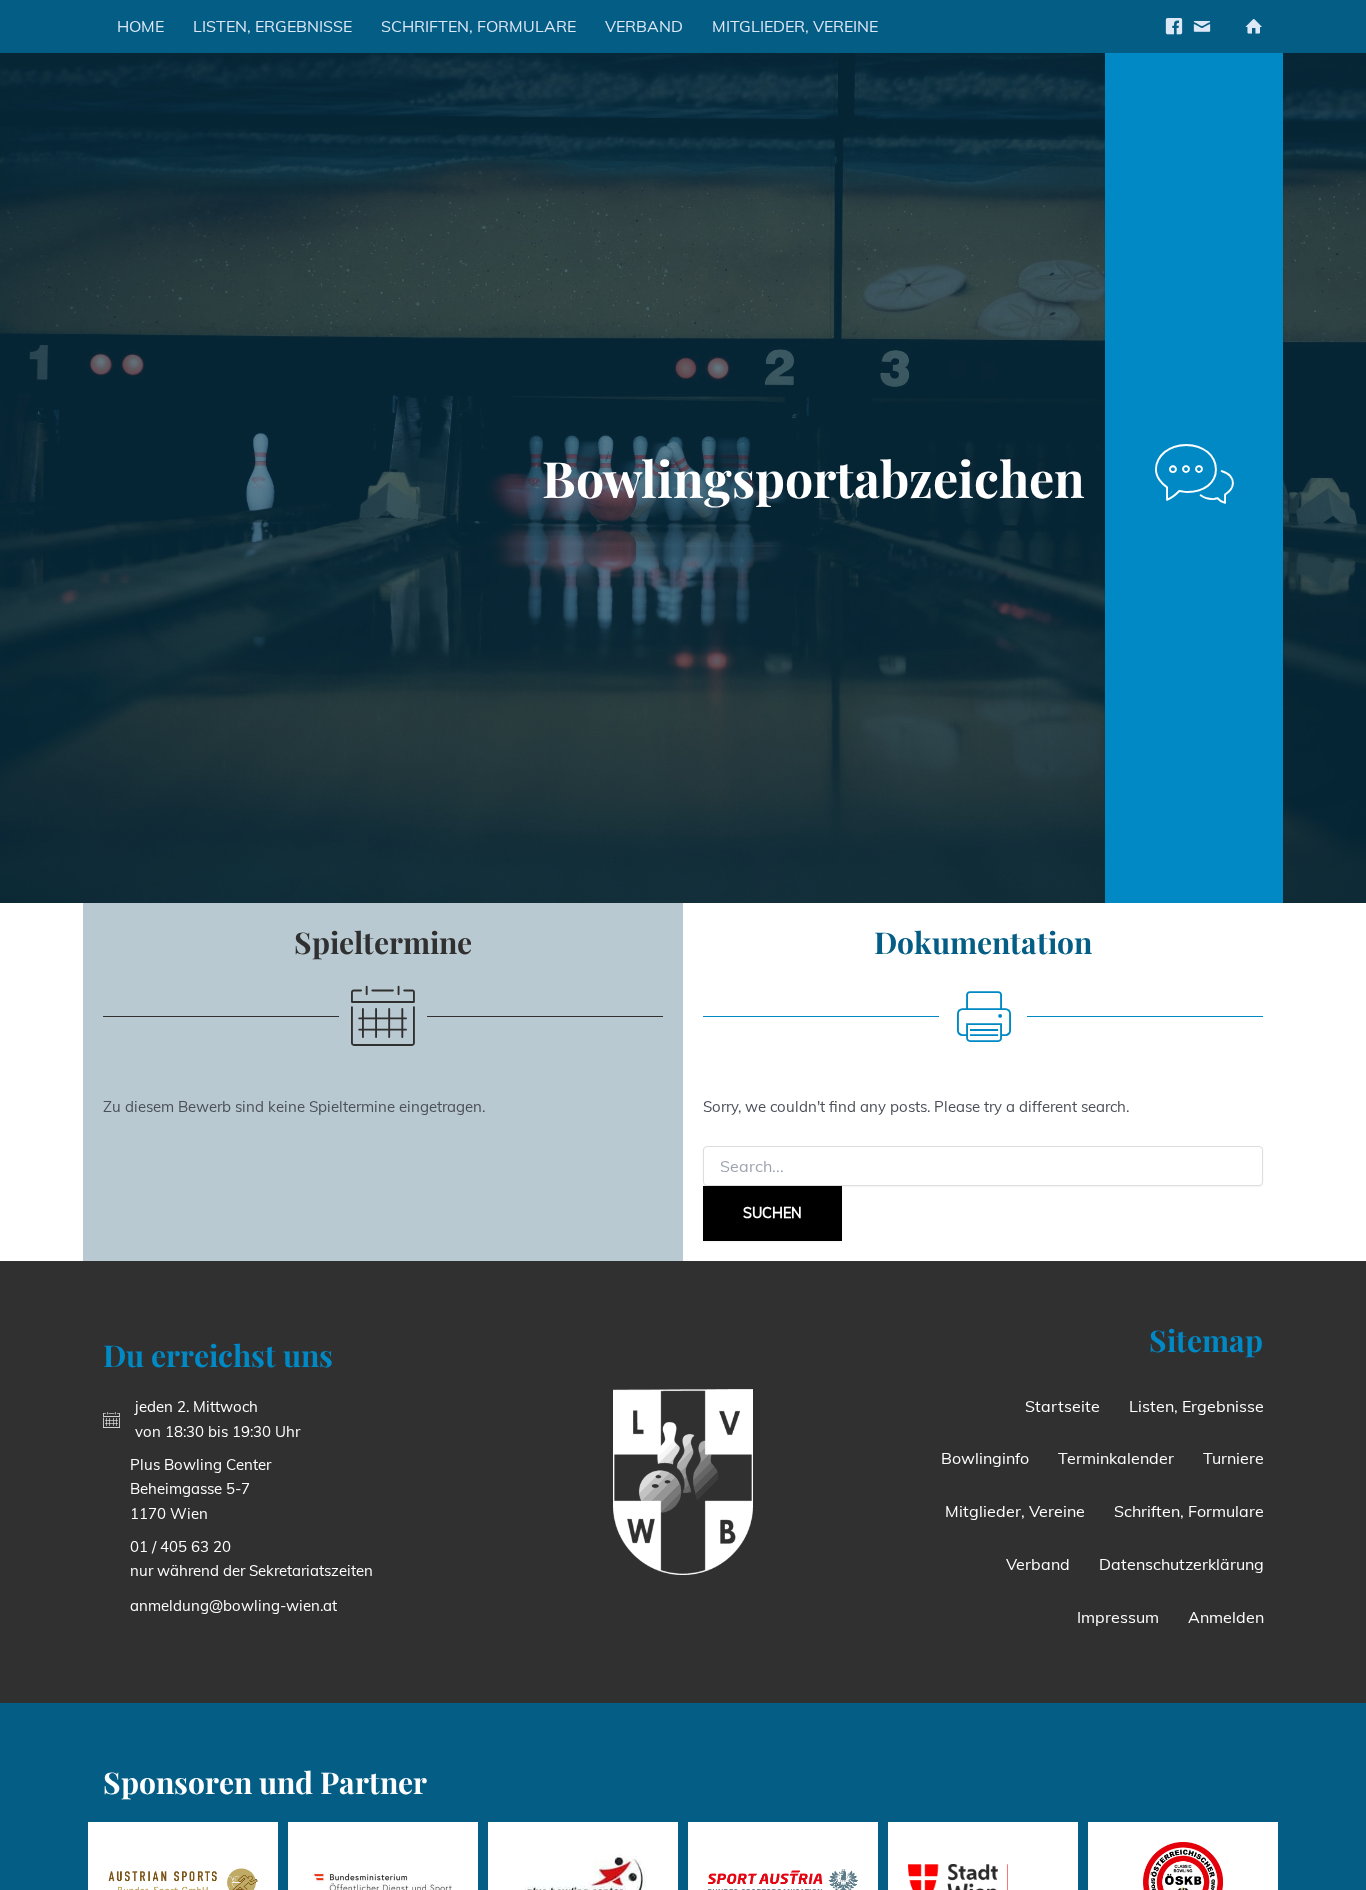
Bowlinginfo (985, 1458)
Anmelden (1226, 1617)
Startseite (1062, 1406)
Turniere (1233, 1458)
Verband (644, 26)
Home (140, 26)
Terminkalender (1116, 1458)
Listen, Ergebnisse (272, 26)
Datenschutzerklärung (1181, 1564)
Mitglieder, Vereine (795, 26)
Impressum (1118, 1617)
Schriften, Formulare (478, 26)
